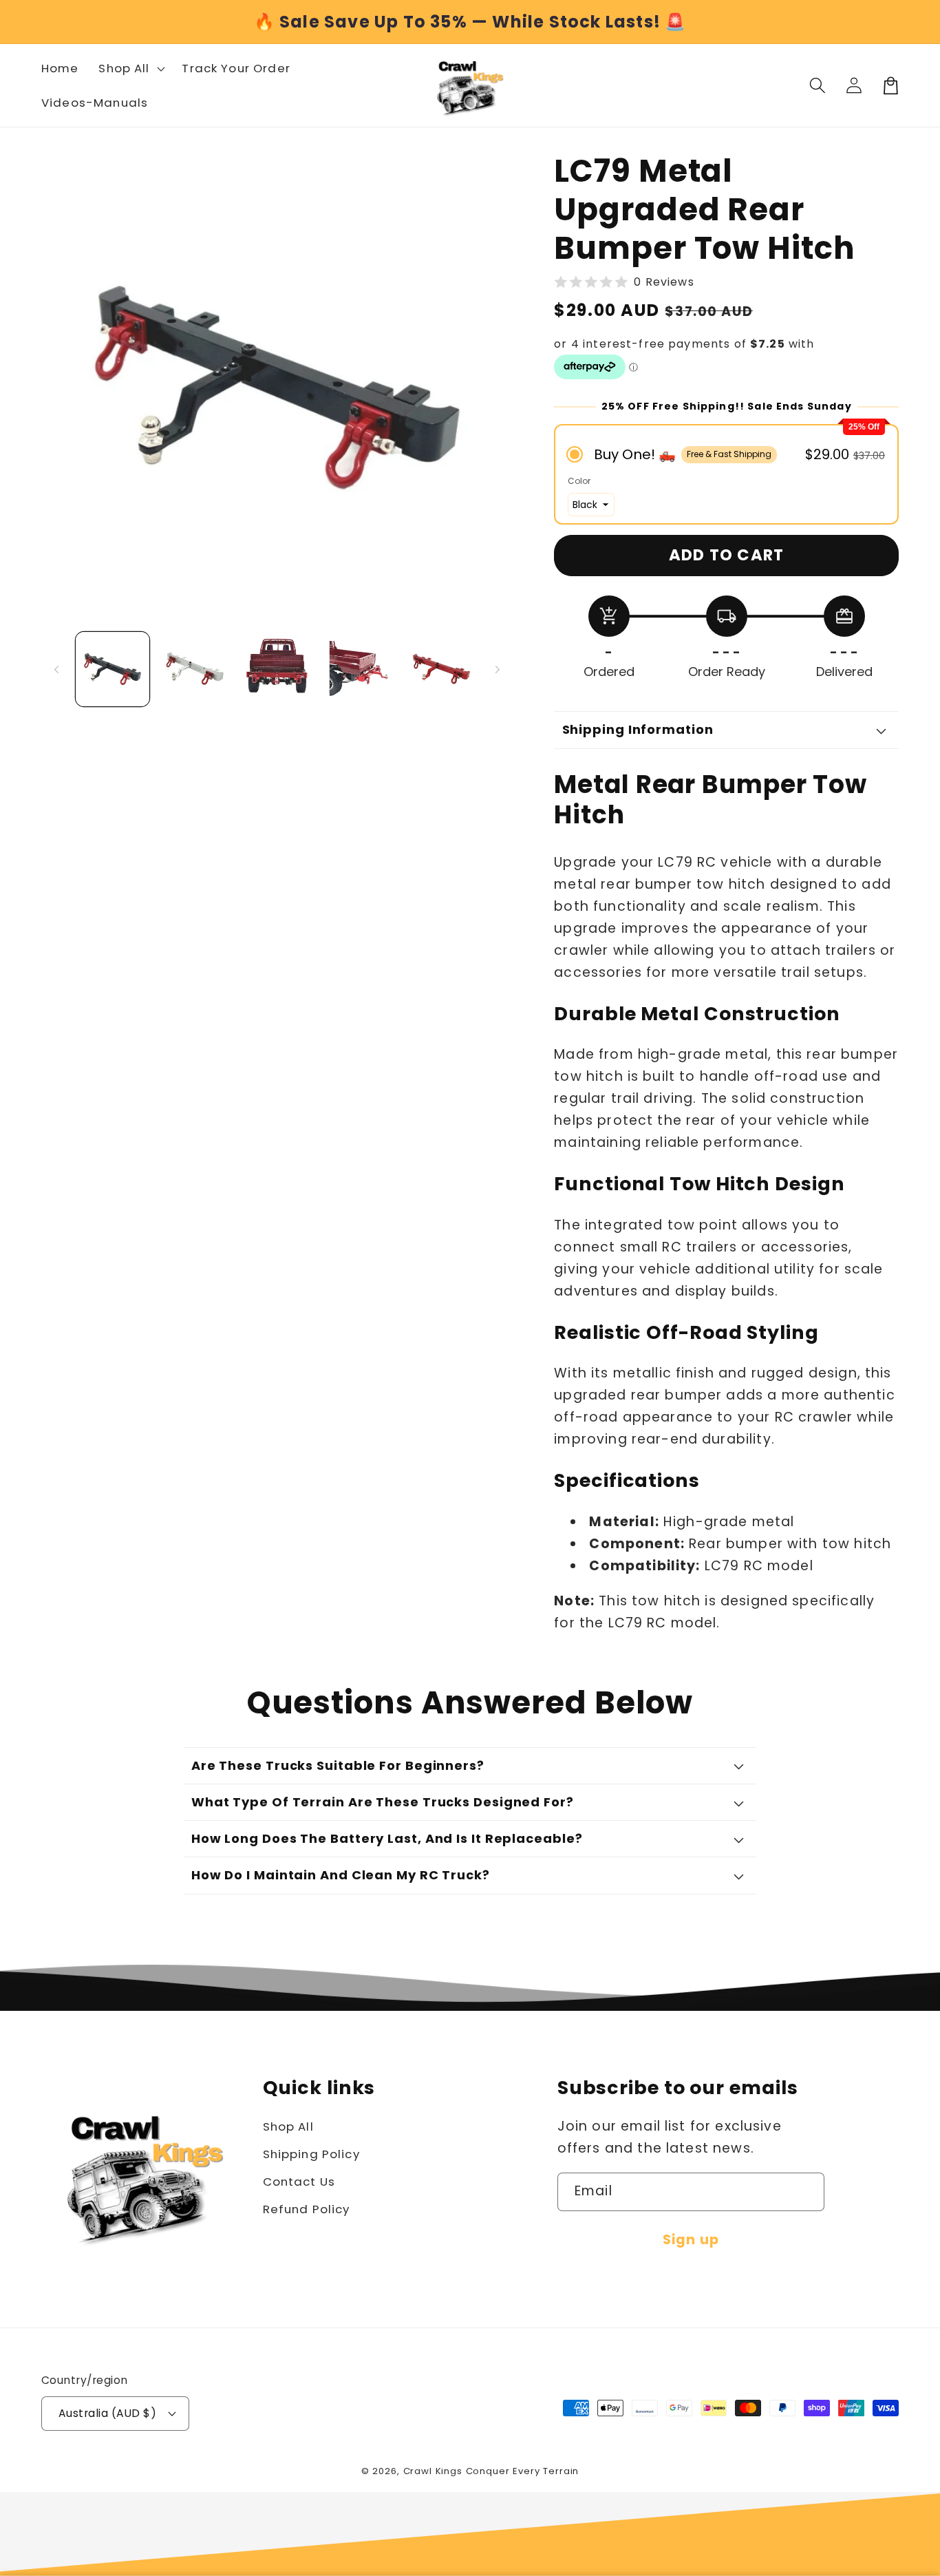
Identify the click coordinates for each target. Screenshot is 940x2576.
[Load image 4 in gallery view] (359, 669)
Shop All (288, 2126)
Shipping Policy (311, 2154)
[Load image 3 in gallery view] (277, 669)
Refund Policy (307, 2209)
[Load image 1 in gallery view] (113, 669)
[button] (818, 86)
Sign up (691, 2240)
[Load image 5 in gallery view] (441, 669)
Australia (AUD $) (107, 2413)
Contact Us (299, 2182)
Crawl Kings (435, 2471)
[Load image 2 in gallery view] (194, 669)
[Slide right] (498, 669)
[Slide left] (56, 669)
